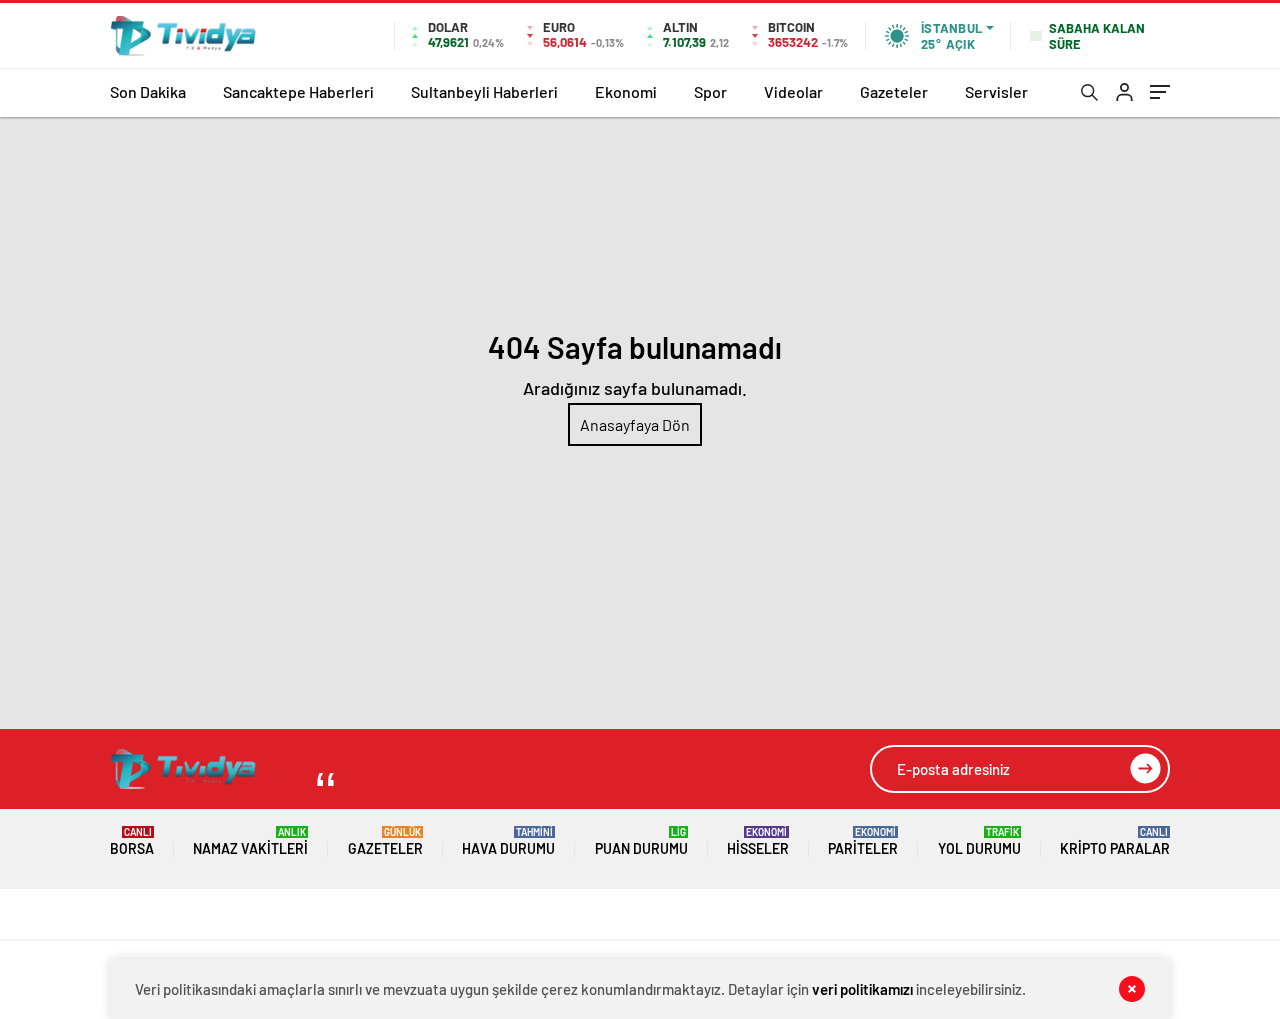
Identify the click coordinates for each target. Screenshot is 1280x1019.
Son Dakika (148, 91)
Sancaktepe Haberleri (298, 91)
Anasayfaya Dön (635, 424)
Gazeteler (894, 91)
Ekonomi (626, 91)
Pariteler (863, 841)
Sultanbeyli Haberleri (484, 91)
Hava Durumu (508, 841)
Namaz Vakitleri (250, 841)
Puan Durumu (641, 841)
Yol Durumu (979, 841)
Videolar (793, 91)
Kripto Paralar (1115, 841)
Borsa (132, 841)
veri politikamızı (862, 989)
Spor (710, 91)
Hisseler (758, 841)
